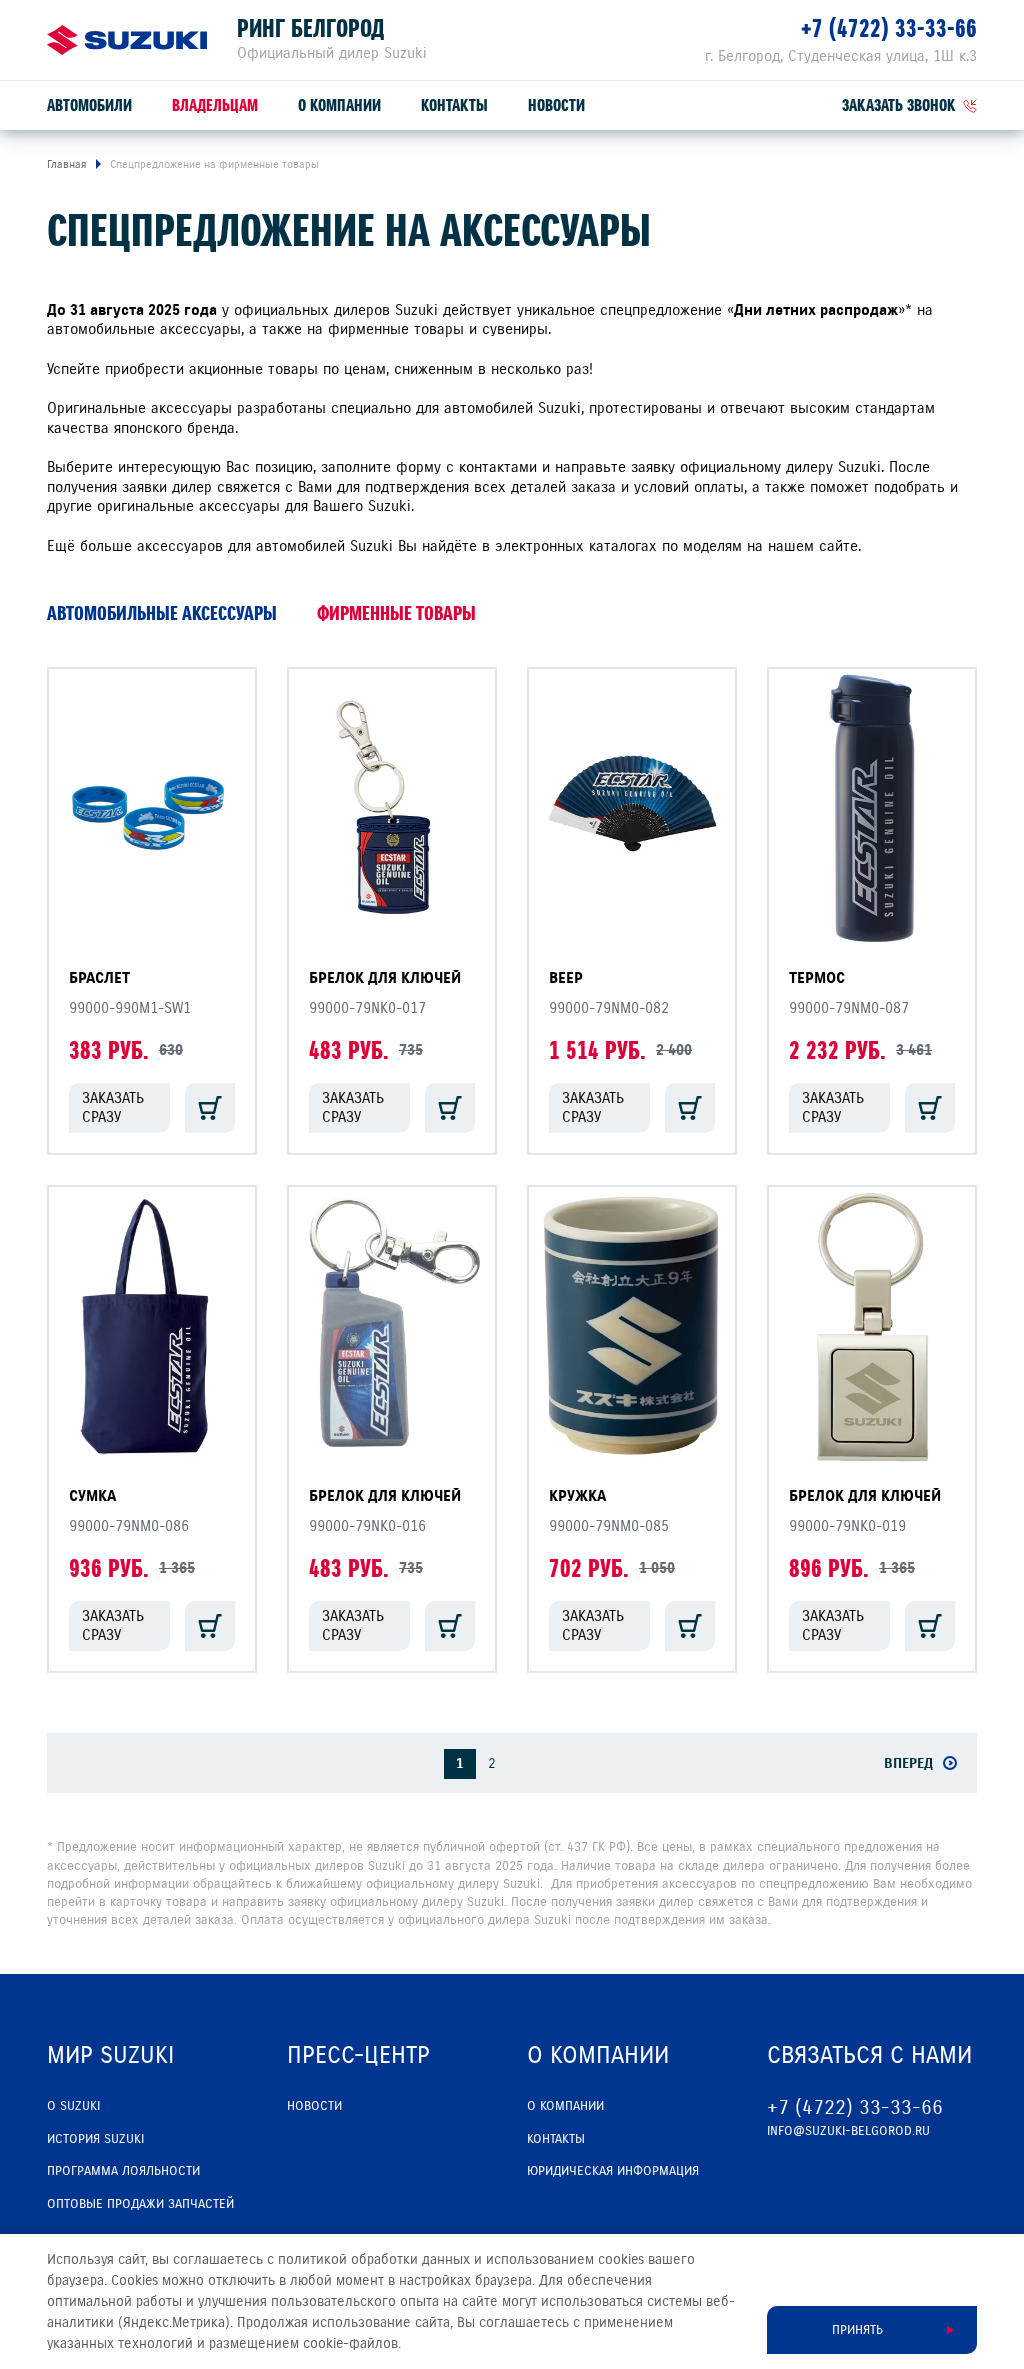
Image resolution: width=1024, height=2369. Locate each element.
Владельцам (215, 105)
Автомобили (89, 105)
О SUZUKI (73, 2106)
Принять (857, 2330)
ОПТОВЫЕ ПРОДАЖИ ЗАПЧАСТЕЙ (140, 2204)
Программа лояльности (123, 2171)
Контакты (454, 105)
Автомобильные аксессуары (162, 613)
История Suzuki (95, 2139)
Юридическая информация (613, 2171)
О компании (339, 105)
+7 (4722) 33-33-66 (889, 28)
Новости (556, 105)
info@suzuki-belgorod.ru (848, 2131)
